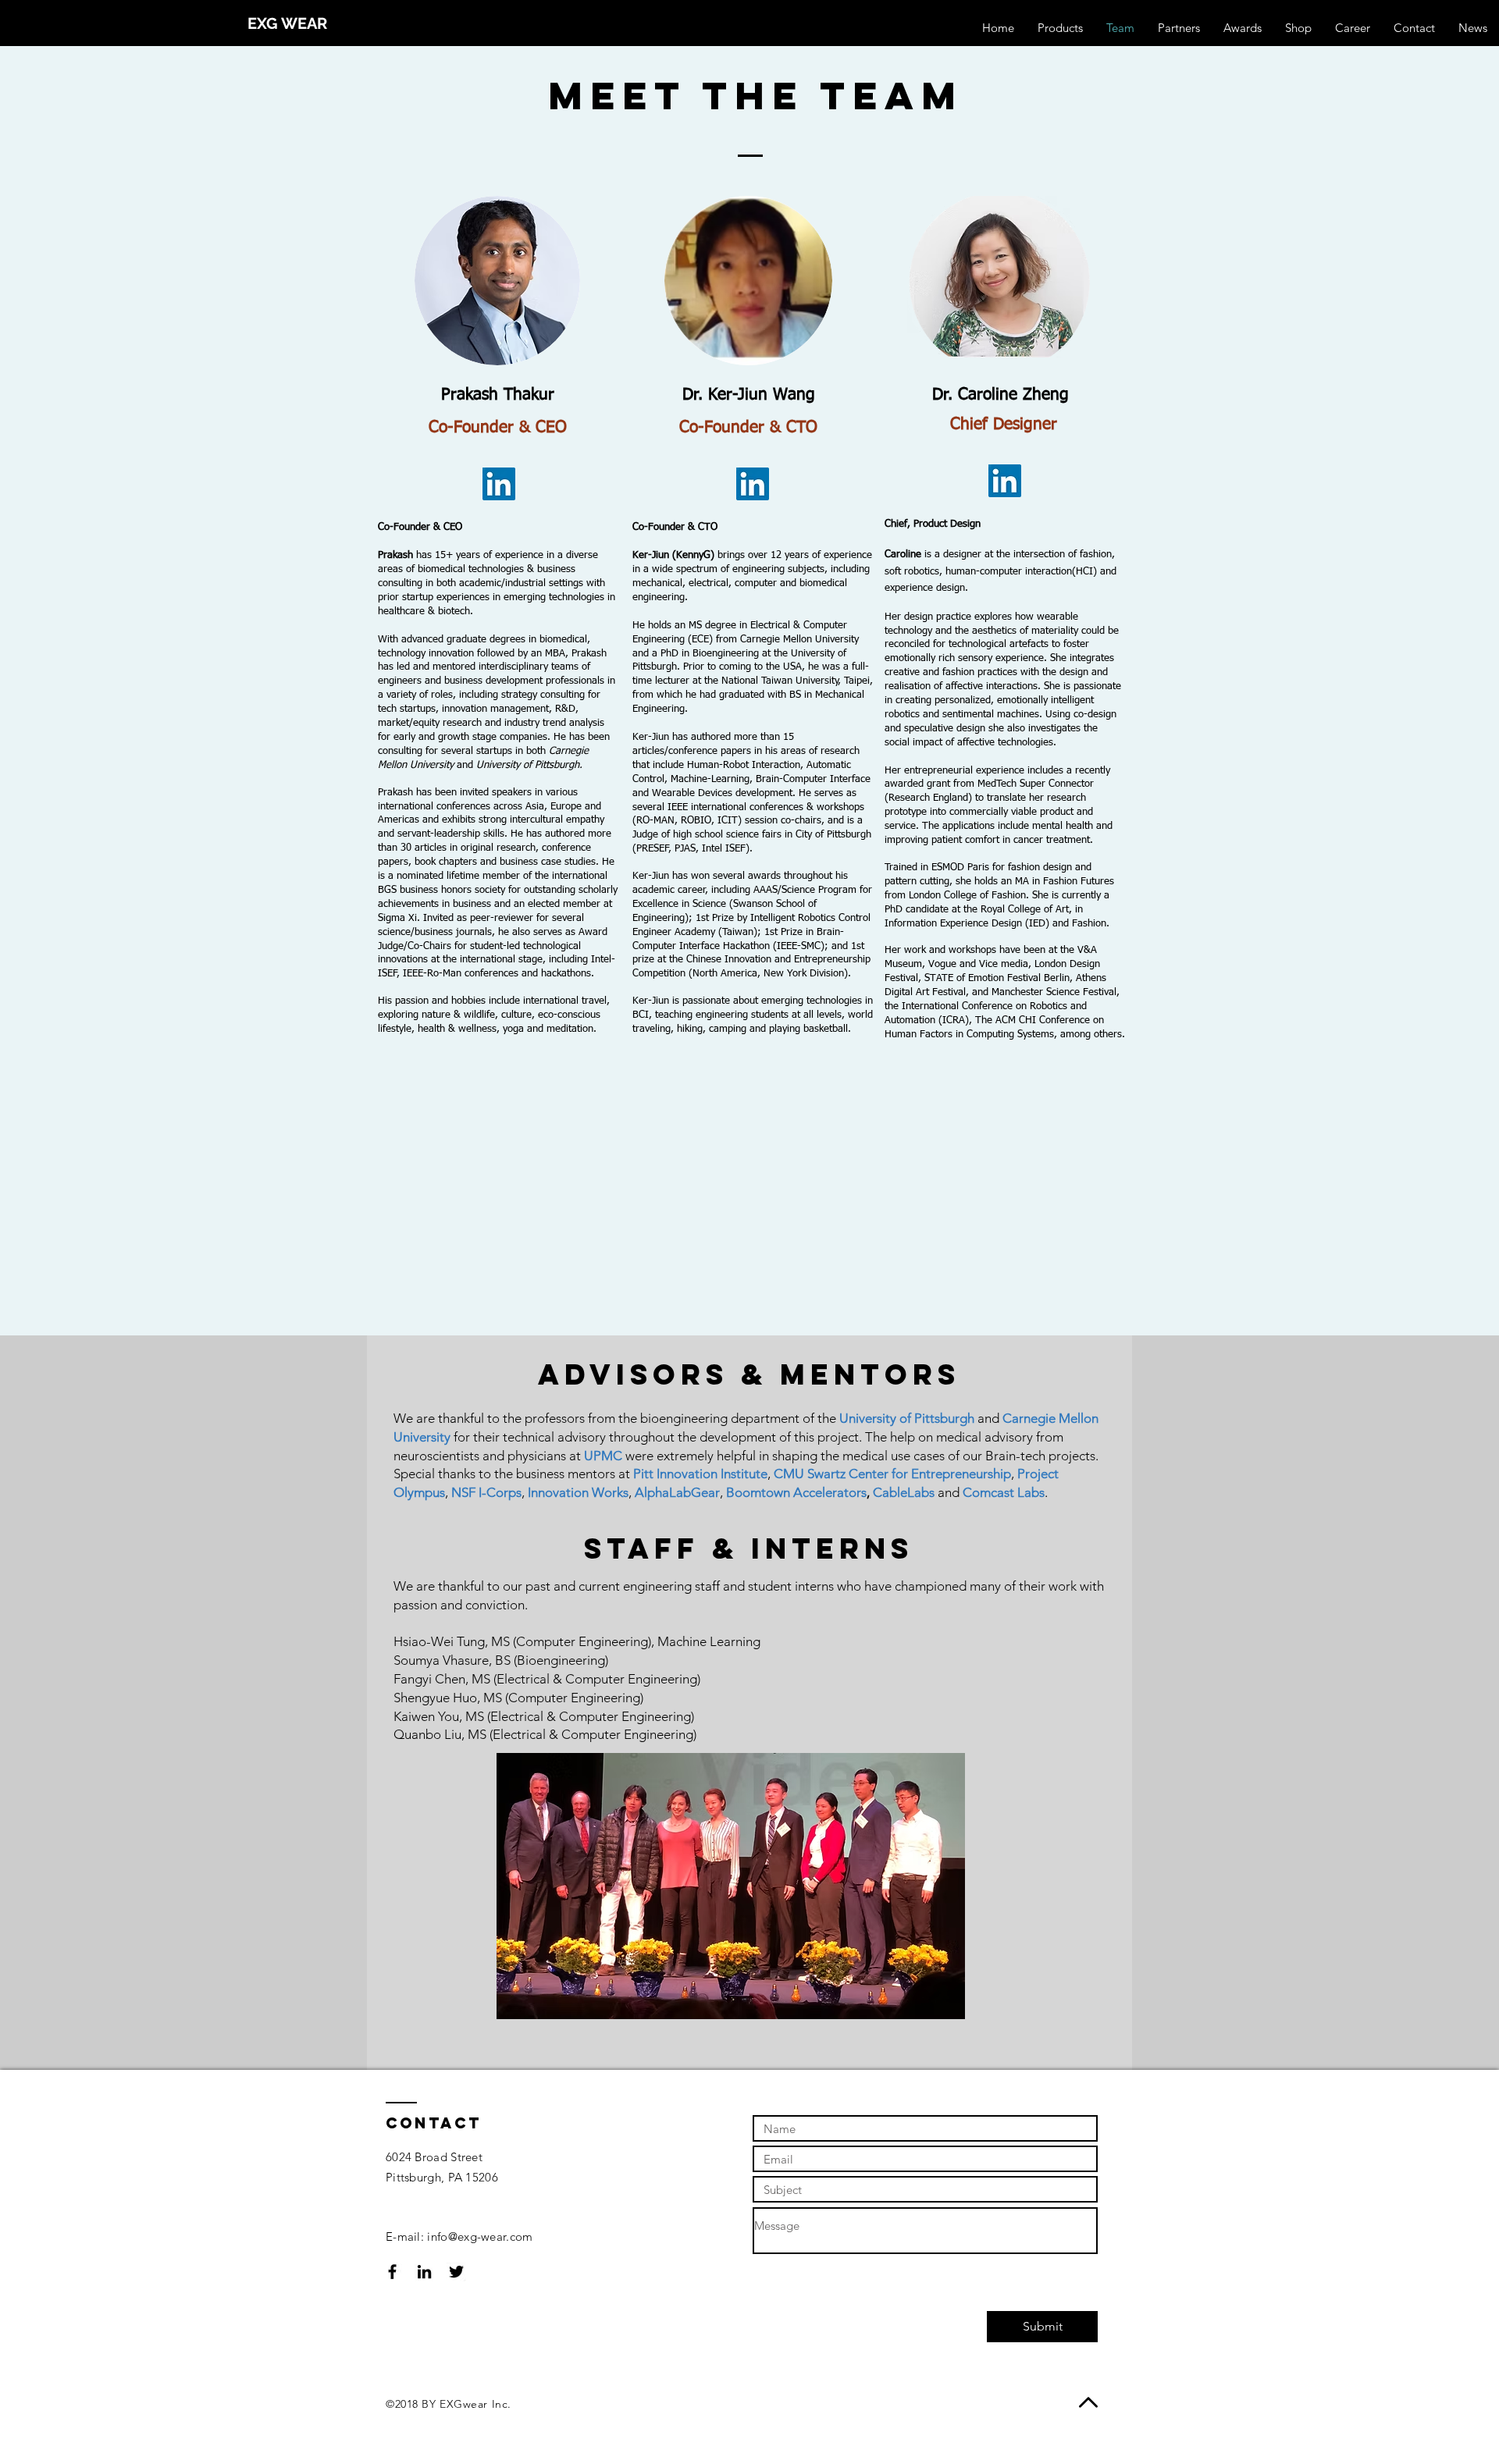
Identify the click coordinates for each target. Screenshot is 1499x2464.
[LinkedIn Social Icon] (499, 484)
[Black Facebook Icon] (392, 2272)
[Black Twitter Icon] (456, 2272)
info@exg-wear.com (480, 2236)
